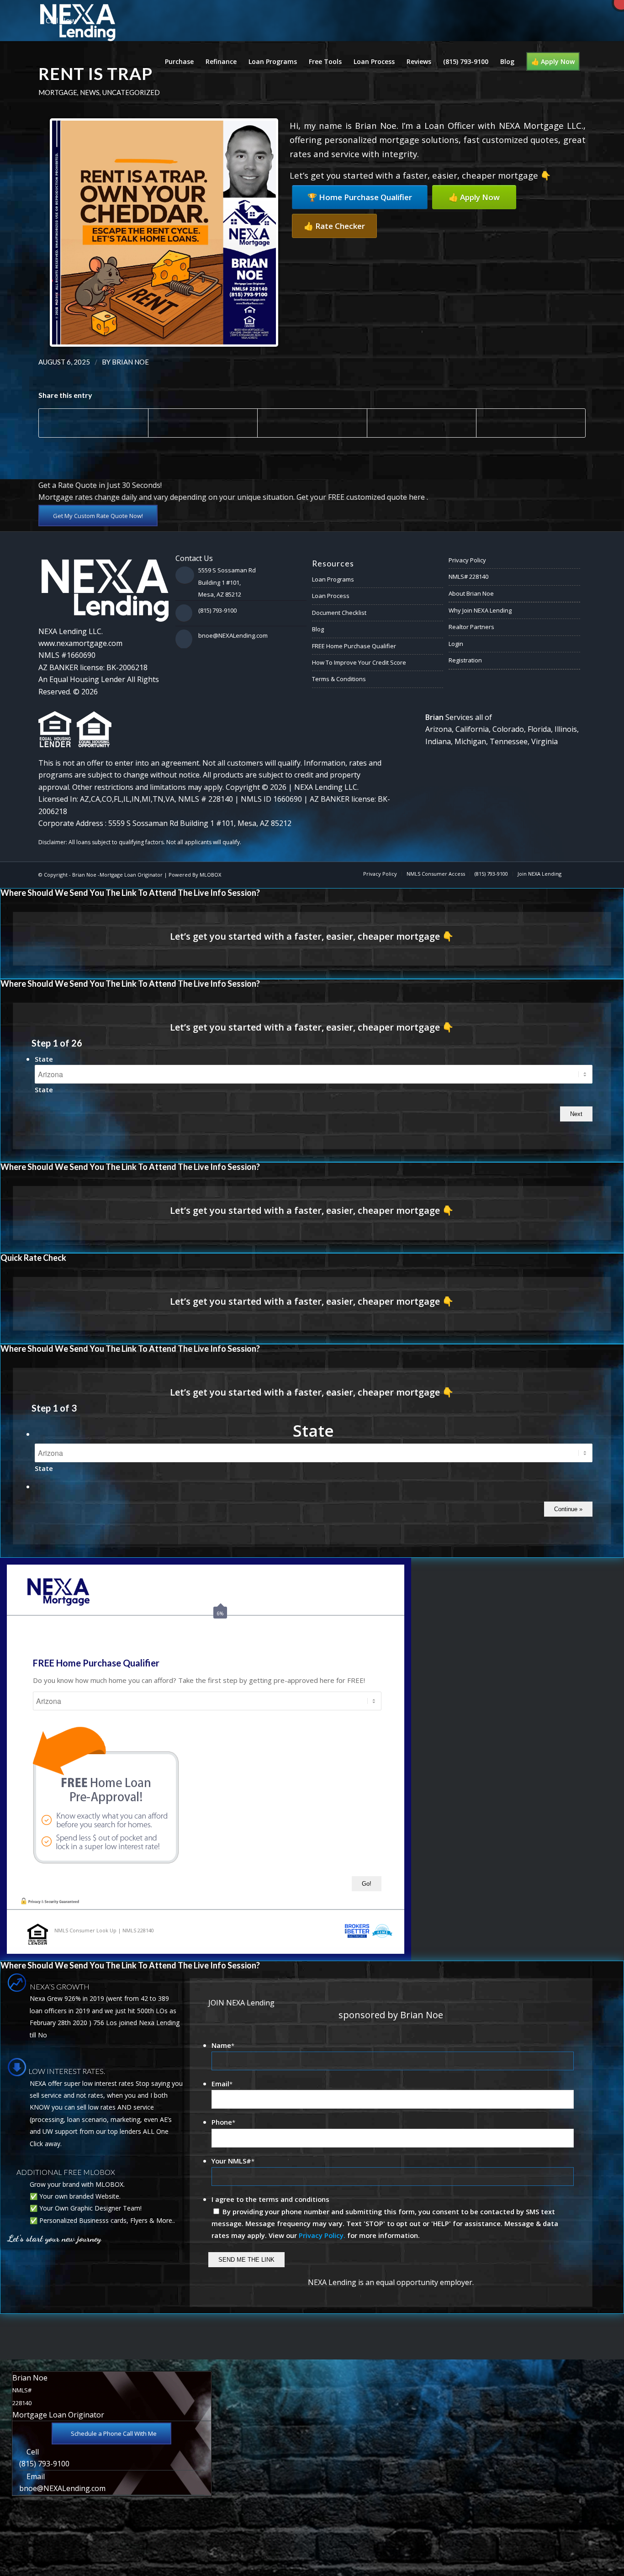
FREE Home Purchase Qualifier (354, 646)
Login (456, 644)
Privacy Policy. (322, 2235)
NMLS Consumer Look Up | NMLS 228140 (104, 1930)
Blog (318, 629)
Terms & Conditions (339, 679)
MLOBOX (210, 875)
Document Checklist (339, 613)
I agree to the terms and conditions (270, 2199)
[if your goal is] (7, 1288)
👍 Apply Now (474, 197)
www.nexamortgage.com (80, 643)
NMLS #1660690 (67, 655)
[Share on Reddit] (531, 423)
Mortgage (58, 92)
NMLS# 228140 (468, 577)
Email (222, 2084)
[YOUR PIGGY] (617, 1288)
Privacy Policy (467, 560)
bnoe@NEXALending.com (233, 635)
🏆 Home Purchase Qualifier (360, 197)
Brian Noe (130, 362)
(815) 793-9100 (217, 610)
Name (223, 2045)
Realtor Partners (471, 627)
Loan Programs (333, 579)
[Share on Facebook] (93, 423)
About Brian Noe (471, 593)
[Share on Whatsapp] (312, 418)
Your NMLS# (233, 2161)
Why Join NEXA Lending (480, 610)
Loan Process (331, 596)
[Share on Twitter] (203, 423)
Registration (465, 660)
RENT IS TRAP (95, 74)
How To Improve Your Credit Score (359, 662)
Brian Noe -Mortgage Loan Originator (117, 875)
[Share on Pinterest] (422, 423)
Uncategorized (131, 92)
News (90, 92)
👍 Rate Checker (334, 226)
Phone (223, 2122)
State (44, 1059)
